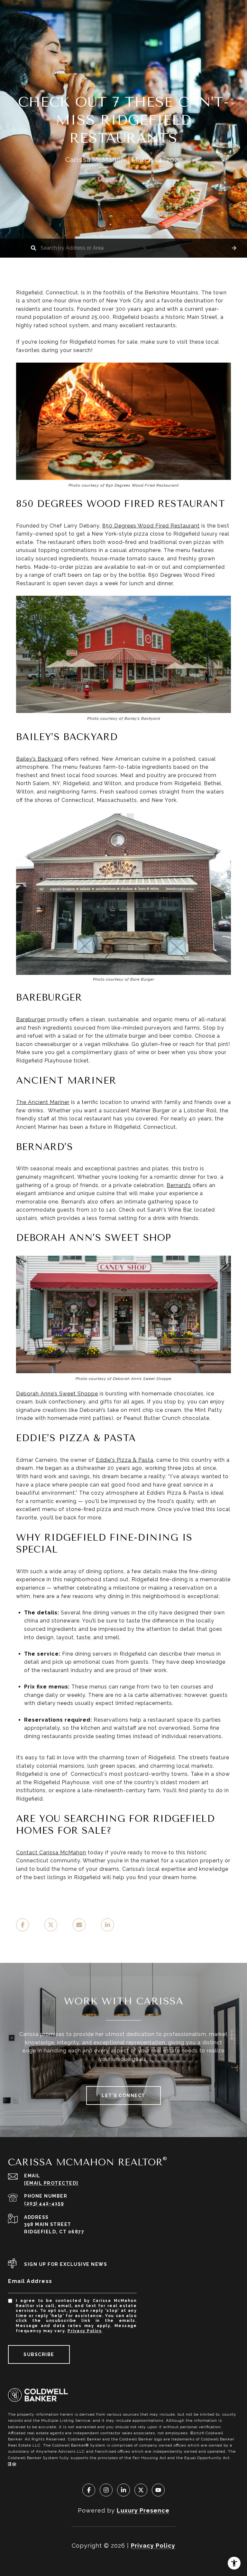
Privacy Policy (84, 2331)
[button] (234, 248)
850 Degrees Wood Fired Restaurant (151, 526)
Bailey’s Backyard (39, 759)
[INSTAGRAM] (106, 2490)
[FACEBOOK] (89, 2490)
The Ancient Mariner (43, 1102)
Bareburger (31, 1019)
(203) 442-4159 (44, 2203)
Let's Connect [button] (123, 2096)
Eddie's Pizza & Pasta (125, 1460)
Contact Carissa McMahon (51, 1853)
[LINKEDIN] (123, 2490)
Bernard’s (179, 1185)
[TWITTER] (141, 2490)
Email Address (30, 2281)
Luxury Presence (143, 2510)
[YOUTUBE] (158, 2490)
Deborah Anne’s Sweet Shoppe (57, 1394)
